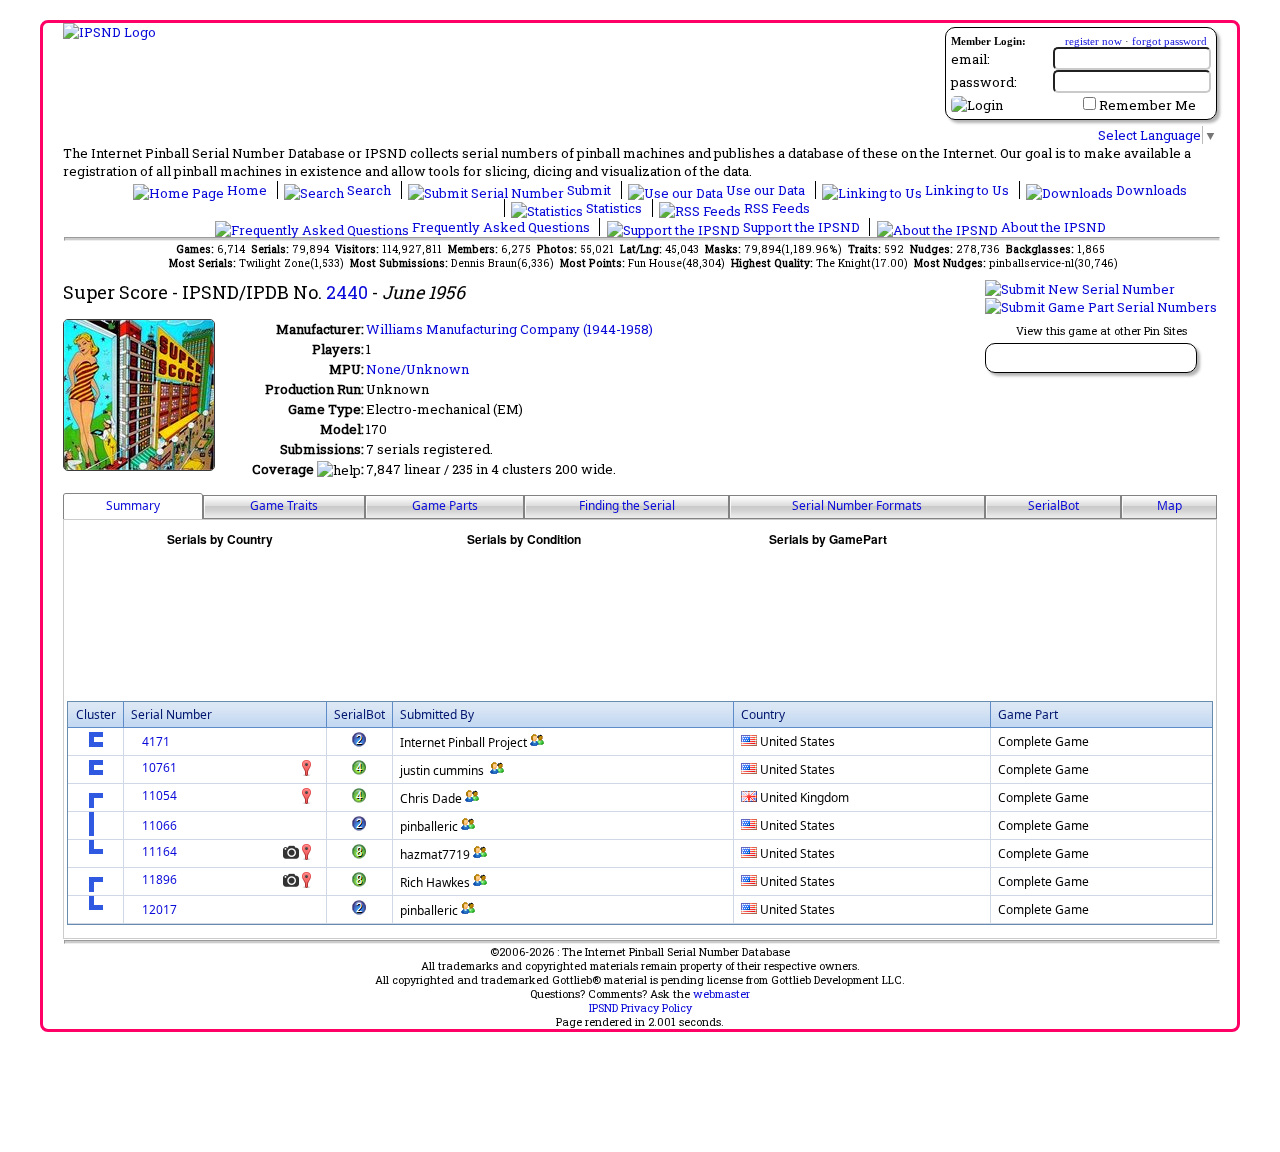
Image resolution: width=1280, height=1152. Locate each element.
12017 (159, 909)
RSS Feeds (775, 208)
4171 (156, 741)
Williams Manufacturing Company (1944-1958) (509, 329)
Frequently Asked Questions (501, 227)
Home (247, 190)
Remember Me (1147, 105)
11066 (159, 825)
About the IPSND (1052, 227)
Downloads (1150, 190)
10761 (159, 767)
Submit (589, 190)
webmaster (721, 994)
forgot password (1169, 41)
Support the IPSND (801, 227)
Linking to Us (967, 190)
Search (369, 190)
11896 (159, 879)
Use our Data (765, 190)
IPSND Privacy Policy (640, 1008)
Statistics (614, 208)
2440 (347, 292)
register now (1093, 41)
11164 (159, 851)
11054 (159, 795)
